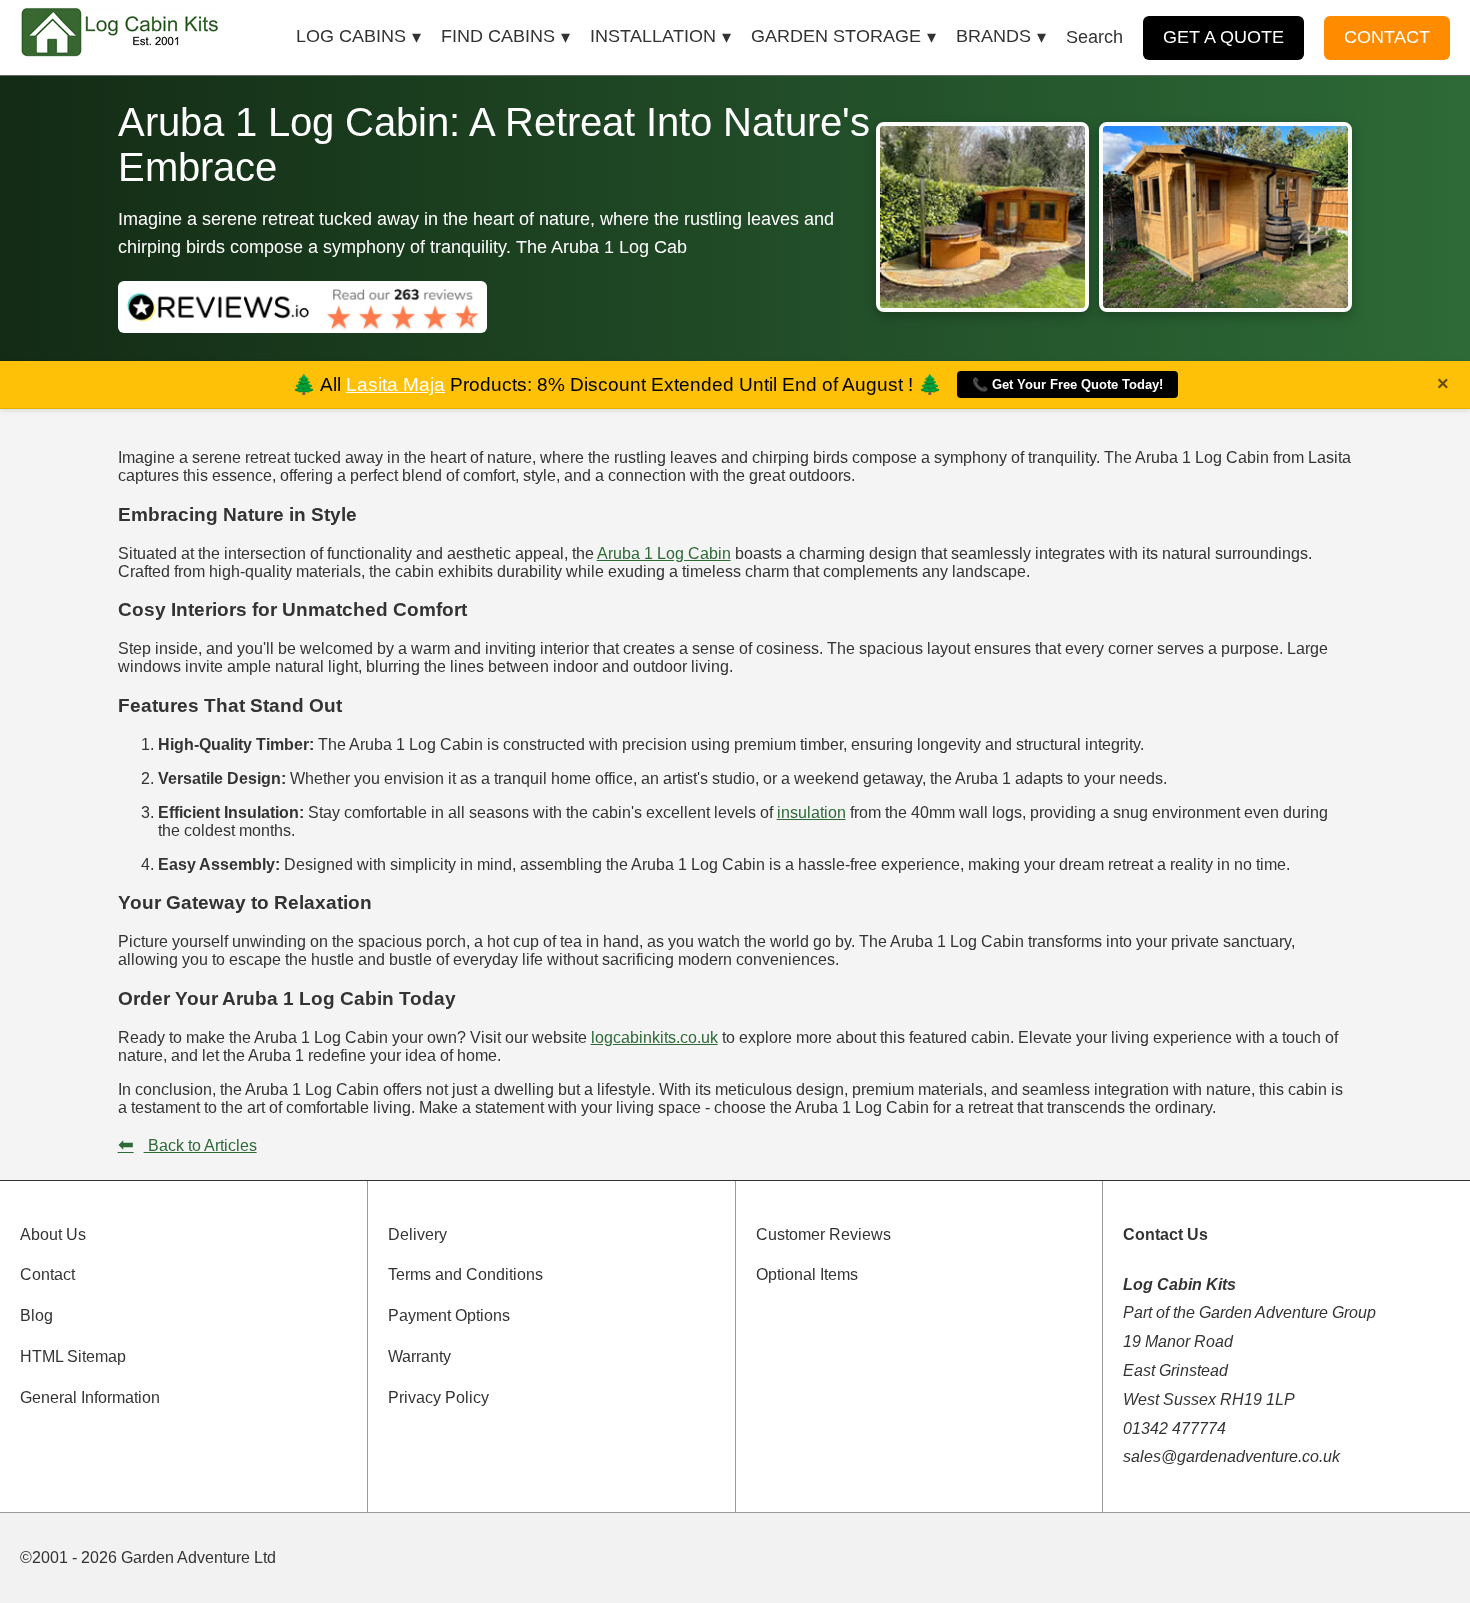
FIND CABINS (498, 36)
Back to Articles (187, 1145)
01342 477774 (1174, 1428)
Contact (47, 1274)
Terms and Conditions (465, 1274)
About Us (53, 1234)
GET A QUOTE (1223, 37)
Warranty (419, 1356)
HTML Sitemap (73, 1356)
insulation (811, 812)
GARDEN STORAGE (836, 36)
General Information (90, 1397)
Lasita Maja (395, 384)
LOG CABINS (351, 36)
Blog (36, 1315)
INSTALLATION (653, 36)
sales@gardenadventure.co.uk (1231, 1456)
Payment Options (449, 1315)
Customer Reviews (823, 1234)
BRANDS (993, 36)
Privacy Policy (438, 1397)
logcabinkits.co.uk (654, 1037)
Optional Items (807, 1274)
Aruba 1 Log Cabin (664, 553)
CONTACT (1387, 37)
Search (1094, 37)
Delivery (417, 1234)
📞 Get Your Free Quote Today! (1067, 384)
